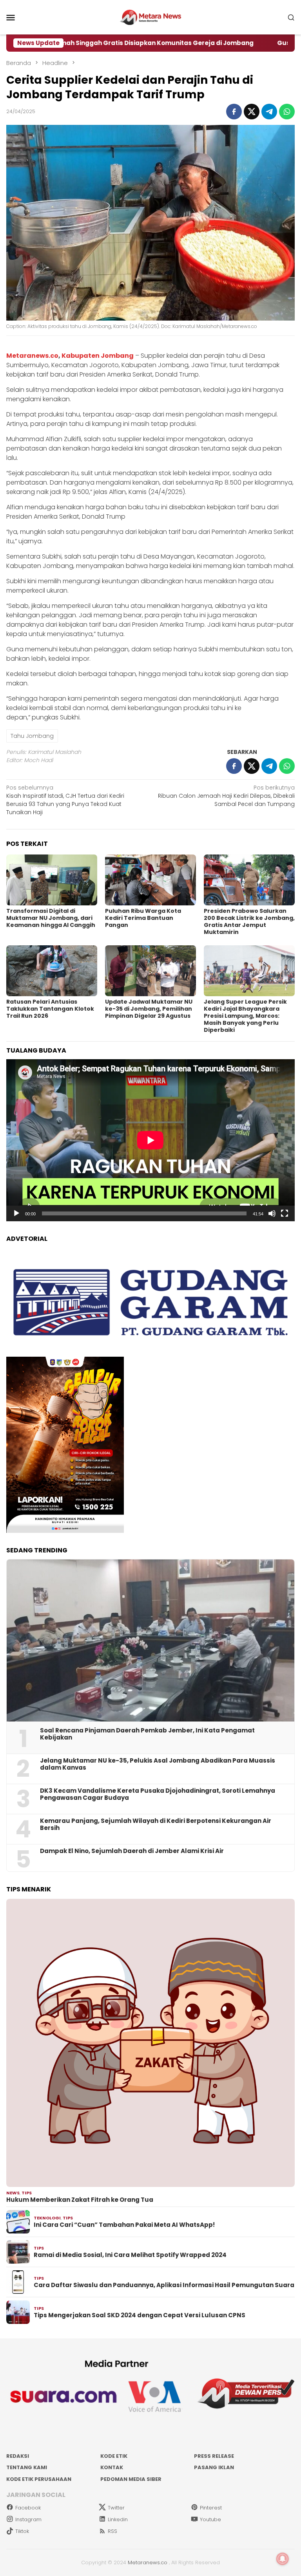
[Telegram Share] (269, 112)
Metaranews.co (32, 356)
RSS (112, 2531)
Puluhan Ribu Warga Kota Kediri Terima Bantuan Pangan (143, 918)
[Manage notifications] (283, 2559)
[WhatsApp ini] (287, 112)
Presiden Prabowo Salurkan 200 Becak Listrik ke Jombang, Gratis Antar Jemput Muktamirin (249, 921)
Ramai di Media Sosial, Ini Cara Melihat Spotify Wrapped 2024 (130, 2255)
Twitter (116, 2508)
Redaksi (18, 2456)
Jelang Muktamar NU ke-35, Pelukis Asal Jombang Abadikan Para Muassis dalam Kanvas (158, 1764)
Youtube (210, 2519)
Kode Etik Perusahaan (39, 2479)
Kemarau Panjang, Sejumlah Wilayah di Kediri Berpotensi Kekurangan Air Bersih (156, 1824)
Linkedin (118, 2519)
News (13, 2193)
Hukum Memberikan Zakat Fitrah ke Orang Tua (80, 2200)
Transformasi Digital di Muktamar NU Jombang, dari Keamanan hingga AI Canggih (51, 918)
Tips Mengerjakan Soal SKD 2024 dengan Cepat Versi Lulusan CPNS (140, 2315)
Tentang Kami (27, 2467)
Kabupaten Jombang (98, 356)
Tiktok (22, 2531)
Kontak (112, 2467)
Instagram (28, 2519)
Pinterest (211, 2508)
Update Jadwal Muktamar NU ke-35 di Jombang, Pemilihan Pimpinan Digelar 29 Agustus (149, 1009)
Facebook (28, 2508)
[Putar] (16, 1213)
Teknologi (47, 2218)
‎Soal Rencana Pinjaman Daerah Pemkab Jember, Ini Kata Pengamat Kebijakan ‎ (147, 1734)
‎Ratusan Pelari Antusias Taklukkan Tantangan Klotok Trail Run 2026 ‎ (50, 1009)
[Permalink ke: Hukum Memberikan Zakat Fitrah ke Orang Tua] (150, 2043)
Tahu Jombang (32, 736)
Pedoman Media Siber (131, 2479)
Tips (27, 2193)
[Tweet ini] (252, 112)
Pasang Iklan (214, 2467)
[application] (150, 1140)
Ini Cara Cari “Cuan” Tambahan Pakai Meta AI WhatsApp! (124, 2225)
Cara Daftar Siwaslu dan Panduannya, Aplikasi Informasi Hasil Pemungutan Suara (164, 2285)
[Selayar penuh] (285, 1213)
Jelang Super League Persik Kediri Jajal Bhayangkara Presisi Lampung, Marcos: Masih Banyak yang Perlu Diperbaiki (245, 1016)
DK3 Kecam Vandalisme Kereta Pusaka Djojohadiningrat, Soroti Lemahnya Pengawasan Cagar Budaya (158, 1794)
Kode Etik (114, 2456)
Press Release (214, 2456)
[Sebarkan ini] (234, 112)
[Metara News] (151, 17)
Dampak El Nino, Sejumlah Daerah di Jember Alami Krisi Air (132, 1851)
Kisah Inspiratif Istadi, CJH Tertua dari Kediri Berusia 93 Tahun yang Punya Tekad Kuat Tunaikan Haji (65, 800)
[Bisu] (272, 1213)
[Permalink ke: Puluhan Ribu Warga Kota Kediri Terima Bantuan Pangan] (150, 880)
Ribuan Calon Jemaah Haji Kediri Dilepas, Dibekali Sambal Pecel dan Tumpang (226, 796)
